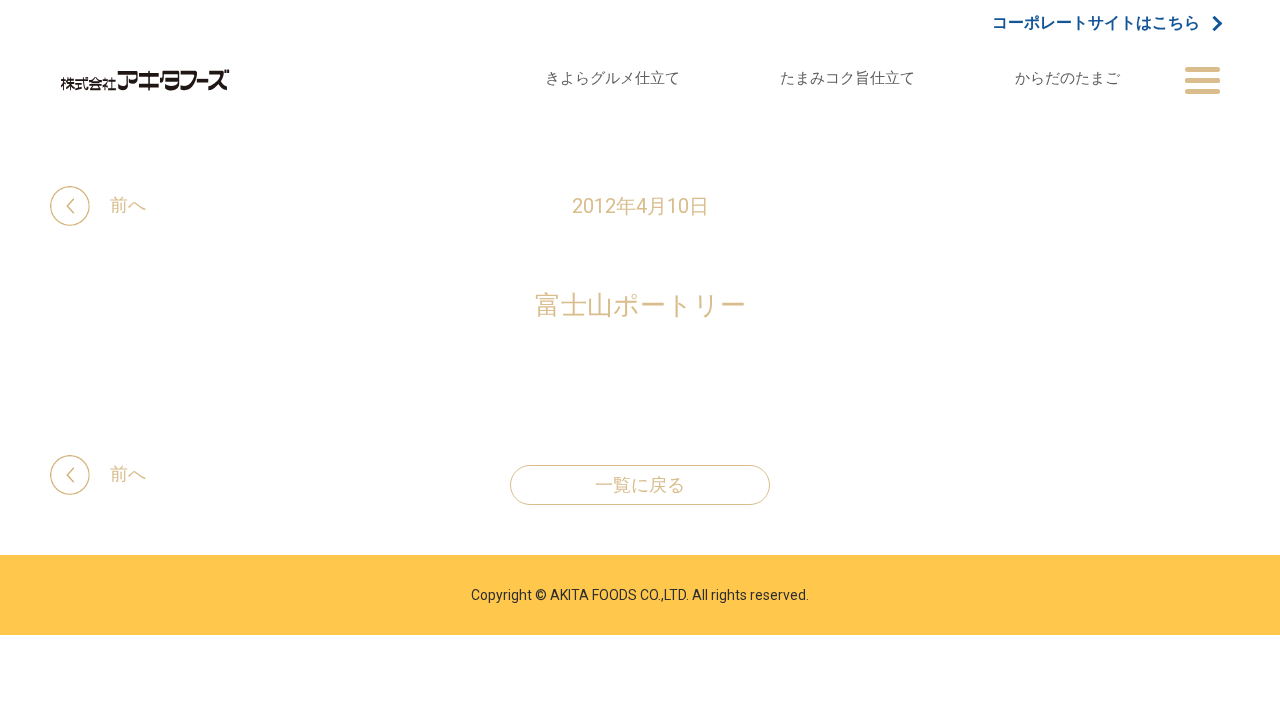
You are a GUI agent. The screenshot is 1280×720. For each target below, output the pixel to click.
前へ (128, 204)
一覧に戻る (640, 485)
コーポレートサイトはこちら (1096, 23)
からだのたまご (1067, 77)
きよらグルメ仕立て (612, 77)
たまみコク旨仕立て (847, 77)
